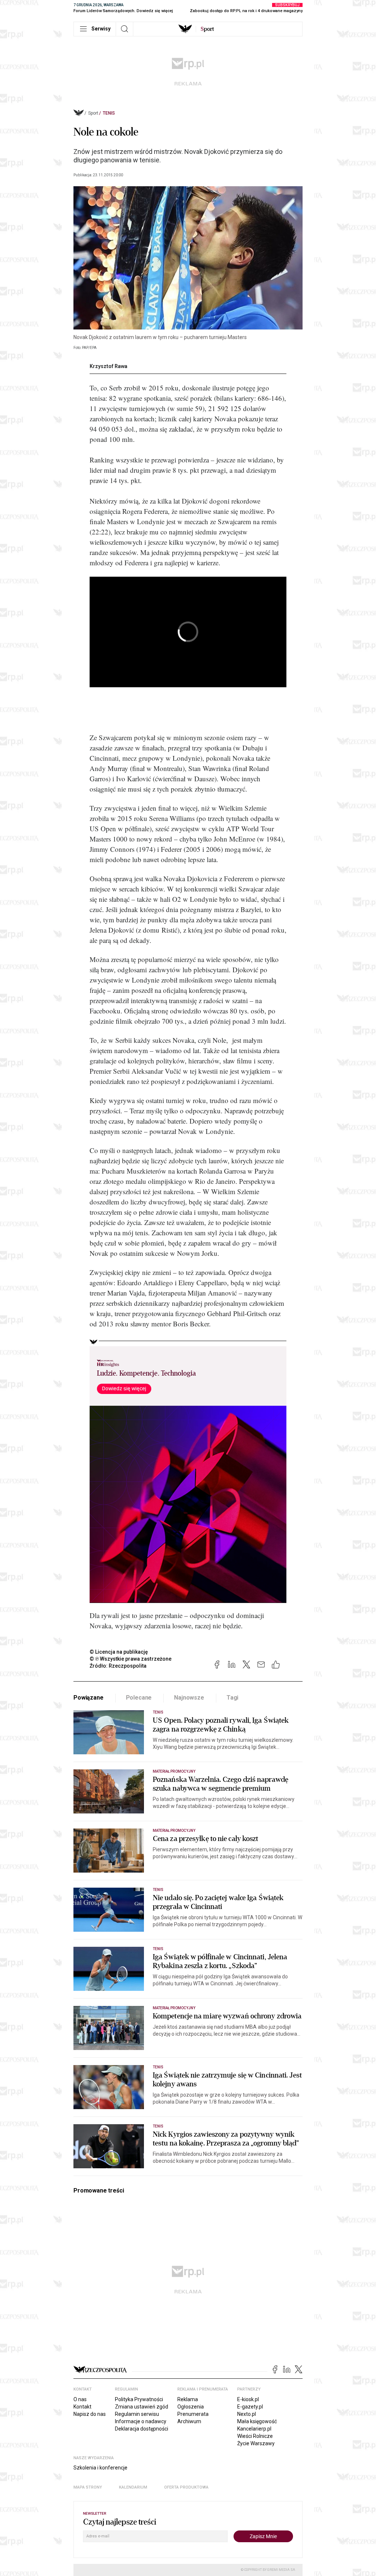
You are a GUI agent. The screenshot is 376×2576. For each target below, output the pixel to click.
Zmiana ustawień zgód (142, 2407)
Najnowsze (189, 1698)
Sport (93, 113)
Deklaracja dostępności (142, 2429)
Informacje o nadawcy (141, 2421)
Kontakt (82, 2407)
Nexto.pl (247, 2414)
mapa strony (88, 2487)
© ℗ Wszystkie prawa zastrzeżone (131, 1659)
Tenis (109, 113)
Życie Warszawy (256, 2443)
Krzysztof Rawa (109, 366)
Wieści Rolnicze (255, 2436)
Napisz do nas (90, 2414)
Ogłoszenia (191, 2407)
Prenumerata (193, 2414)
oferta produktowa (186, 2487)
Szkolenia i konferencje (100, 2468)
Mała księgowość (257, 2421)
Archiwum (189, 2421)
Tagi (232, 1698)
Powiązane (88, 1698)
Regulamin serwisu (137, 2414)
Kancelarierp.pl (254, 2429)
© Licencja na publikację (119, 1652)
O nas (80, 2399)
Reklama (188, 2399)
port (207, 29)
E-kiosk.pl (248, 2399)
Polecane (139, 1698)
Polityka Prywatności (139, 2399)
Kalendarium (133, 2487)
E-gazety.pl (250, 2407)
